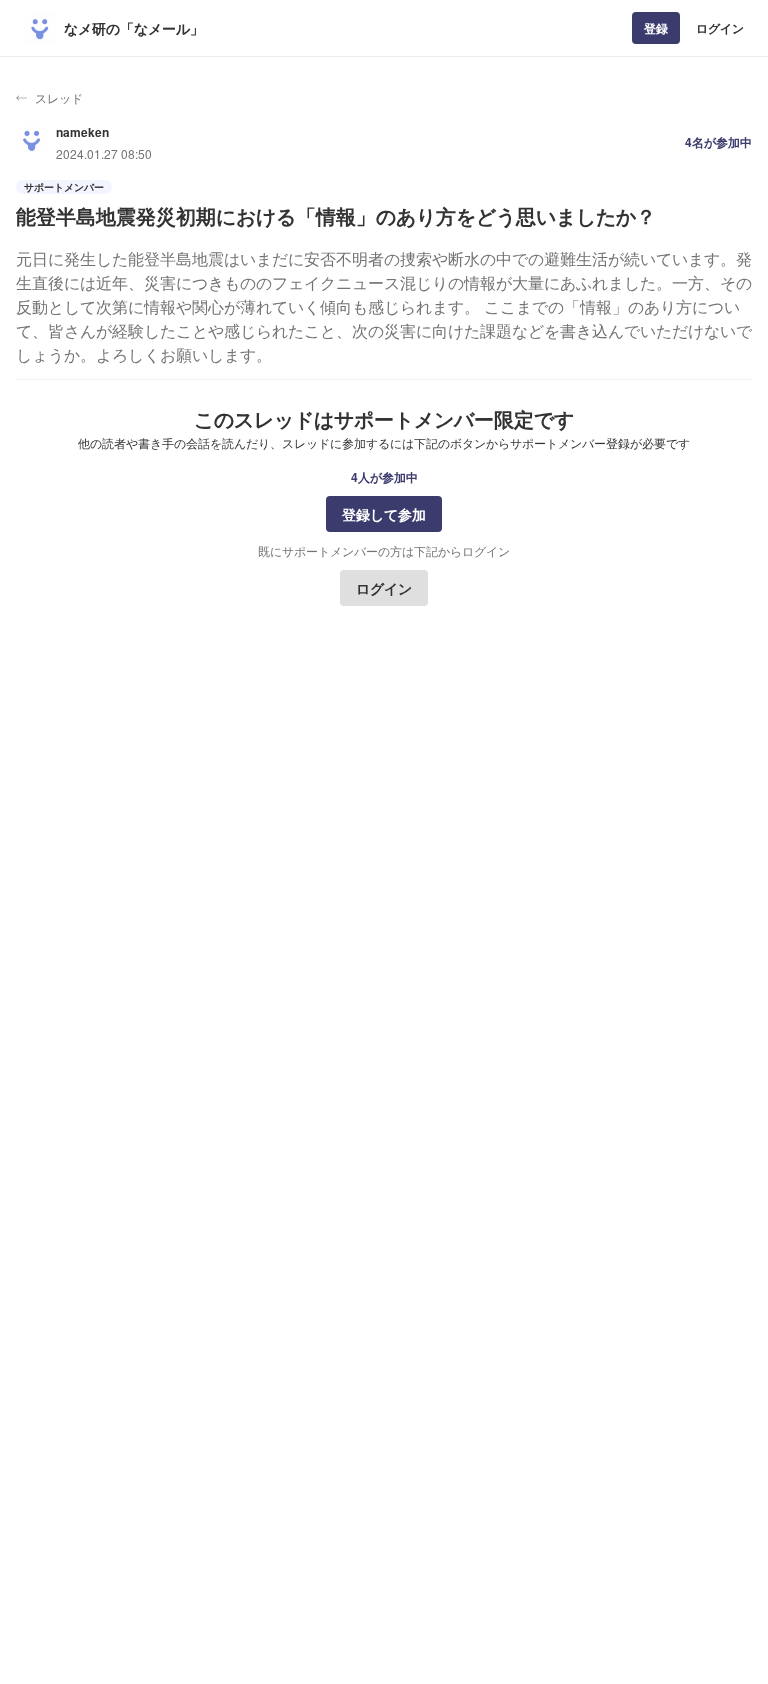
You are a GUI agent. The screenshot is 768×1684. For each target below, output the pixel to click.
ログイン (720, 28)
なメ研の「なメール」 (134, 28)
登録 (656, 28)
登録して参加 (384, 514)
